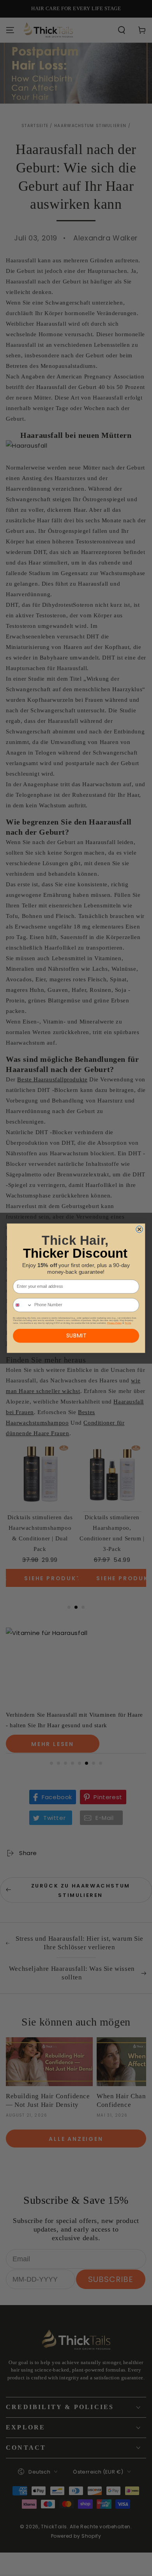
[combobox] (23, 1305)
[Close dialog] (140, 1229)
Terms (128, 1323)
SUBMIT (76, 1336)
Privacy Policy (114, 1323)
